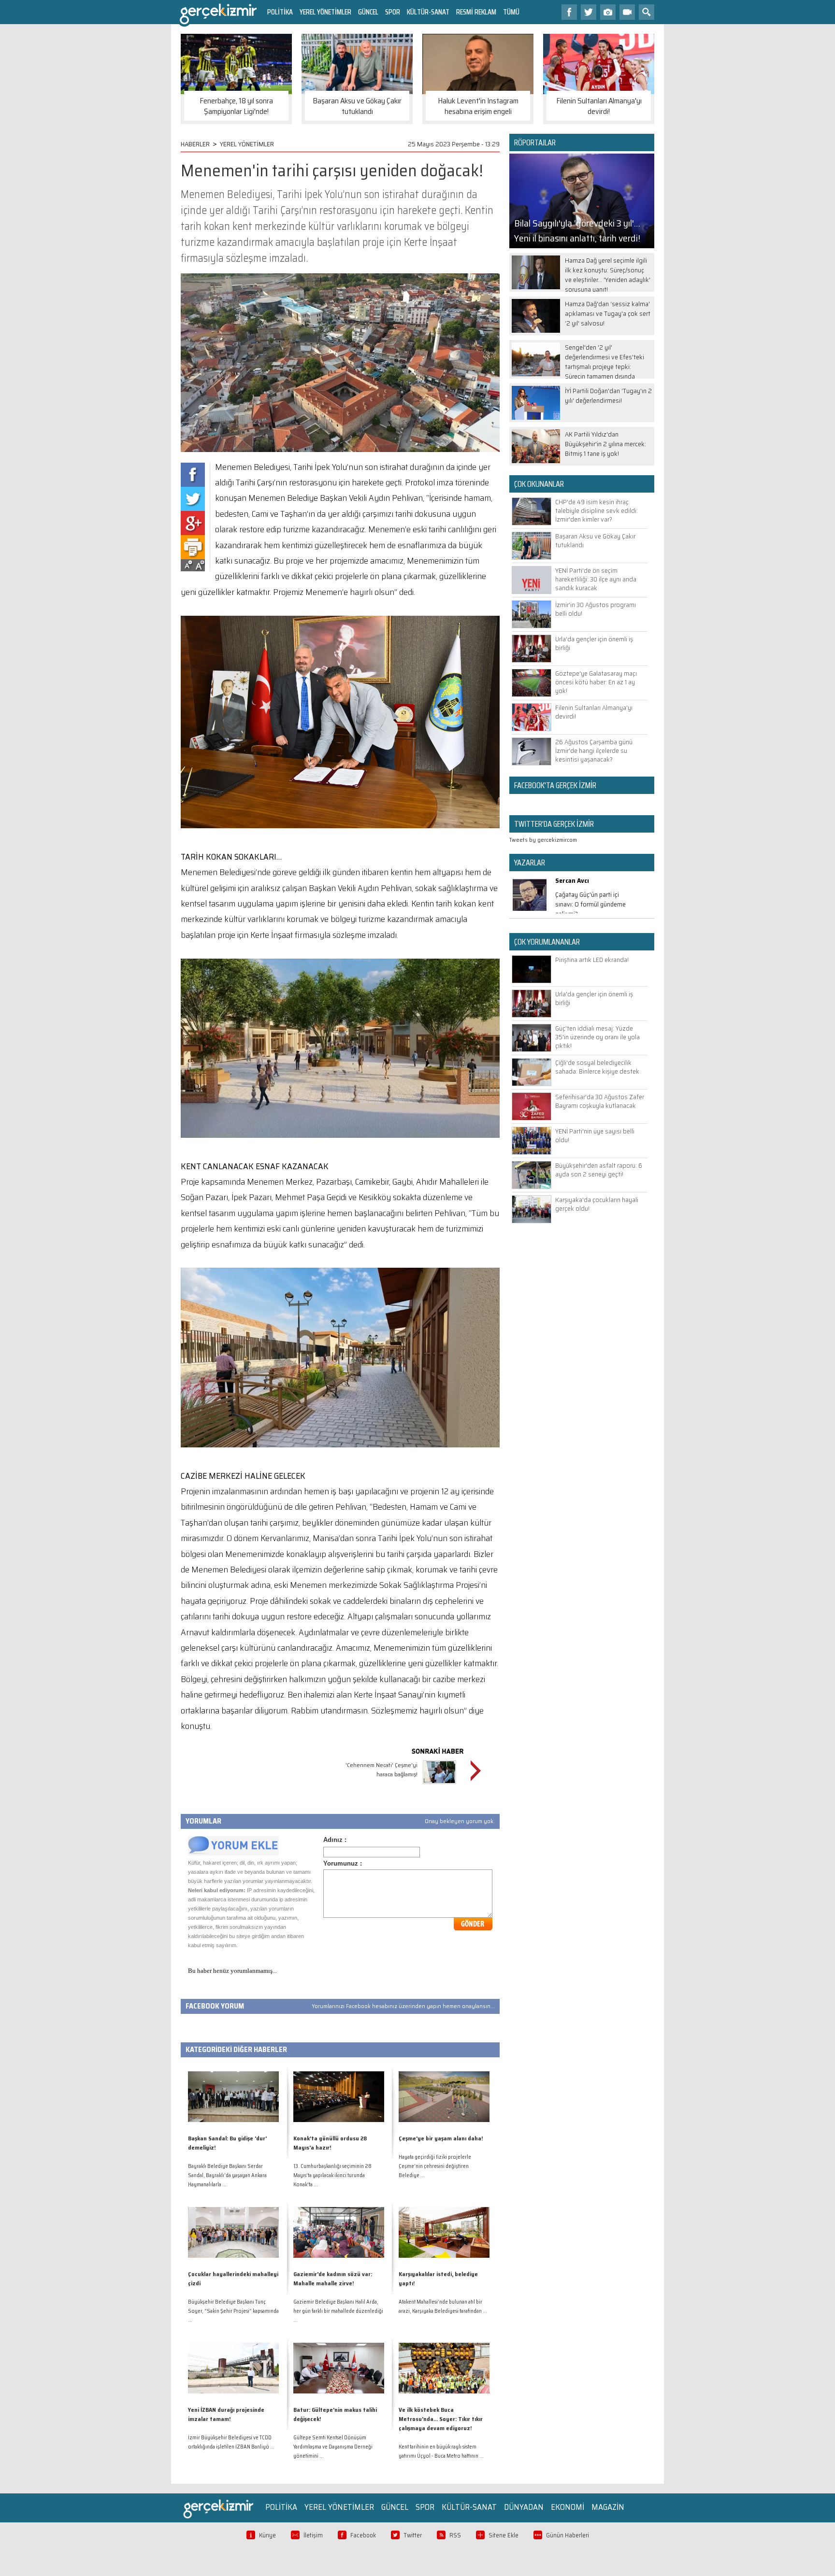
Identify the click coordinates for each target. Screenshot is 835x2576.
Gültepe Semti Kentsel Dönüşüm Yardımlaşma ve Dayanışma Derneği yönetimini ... (333, 2447)
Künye (267, 2535)
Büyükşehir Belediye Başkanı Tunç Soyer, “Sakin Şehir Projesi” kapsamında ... (233, 2311)
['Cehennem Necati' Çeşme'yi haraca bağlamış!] (439, 1785)
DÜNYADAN (524, 2507)
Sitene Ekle (504, 2535)
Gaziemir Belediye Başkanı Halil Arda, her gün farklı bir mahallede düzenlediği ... (338, 2311)
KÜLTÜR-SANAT (428, 12)
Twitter (413, 2535)
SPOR (393, 12)
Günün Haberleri (568, 2535)
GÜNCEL (368, 12)
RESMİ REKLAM (476, 12)
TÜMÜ (511, 12)
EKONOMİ (568, 2507)
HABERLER (195, 144)
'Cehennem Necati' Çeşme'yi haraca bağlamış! (382, 1769)
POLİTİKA (280, 12)
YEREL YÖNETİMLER (325, 12)
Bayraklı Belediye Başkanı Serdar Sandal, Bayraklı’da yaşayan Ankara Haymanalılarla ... (227, 2175)
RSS (455, 2535)
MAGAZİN (608, 2507)
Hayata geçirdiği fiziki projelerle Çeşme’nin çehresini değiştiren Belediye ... (435, 2166)
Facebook (363, 2535)
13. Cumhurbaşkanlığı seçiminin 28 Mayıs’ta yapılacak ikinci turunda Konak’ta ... (332, 2175)
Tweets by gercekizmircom (543, 840)
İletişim (313, 2535)
